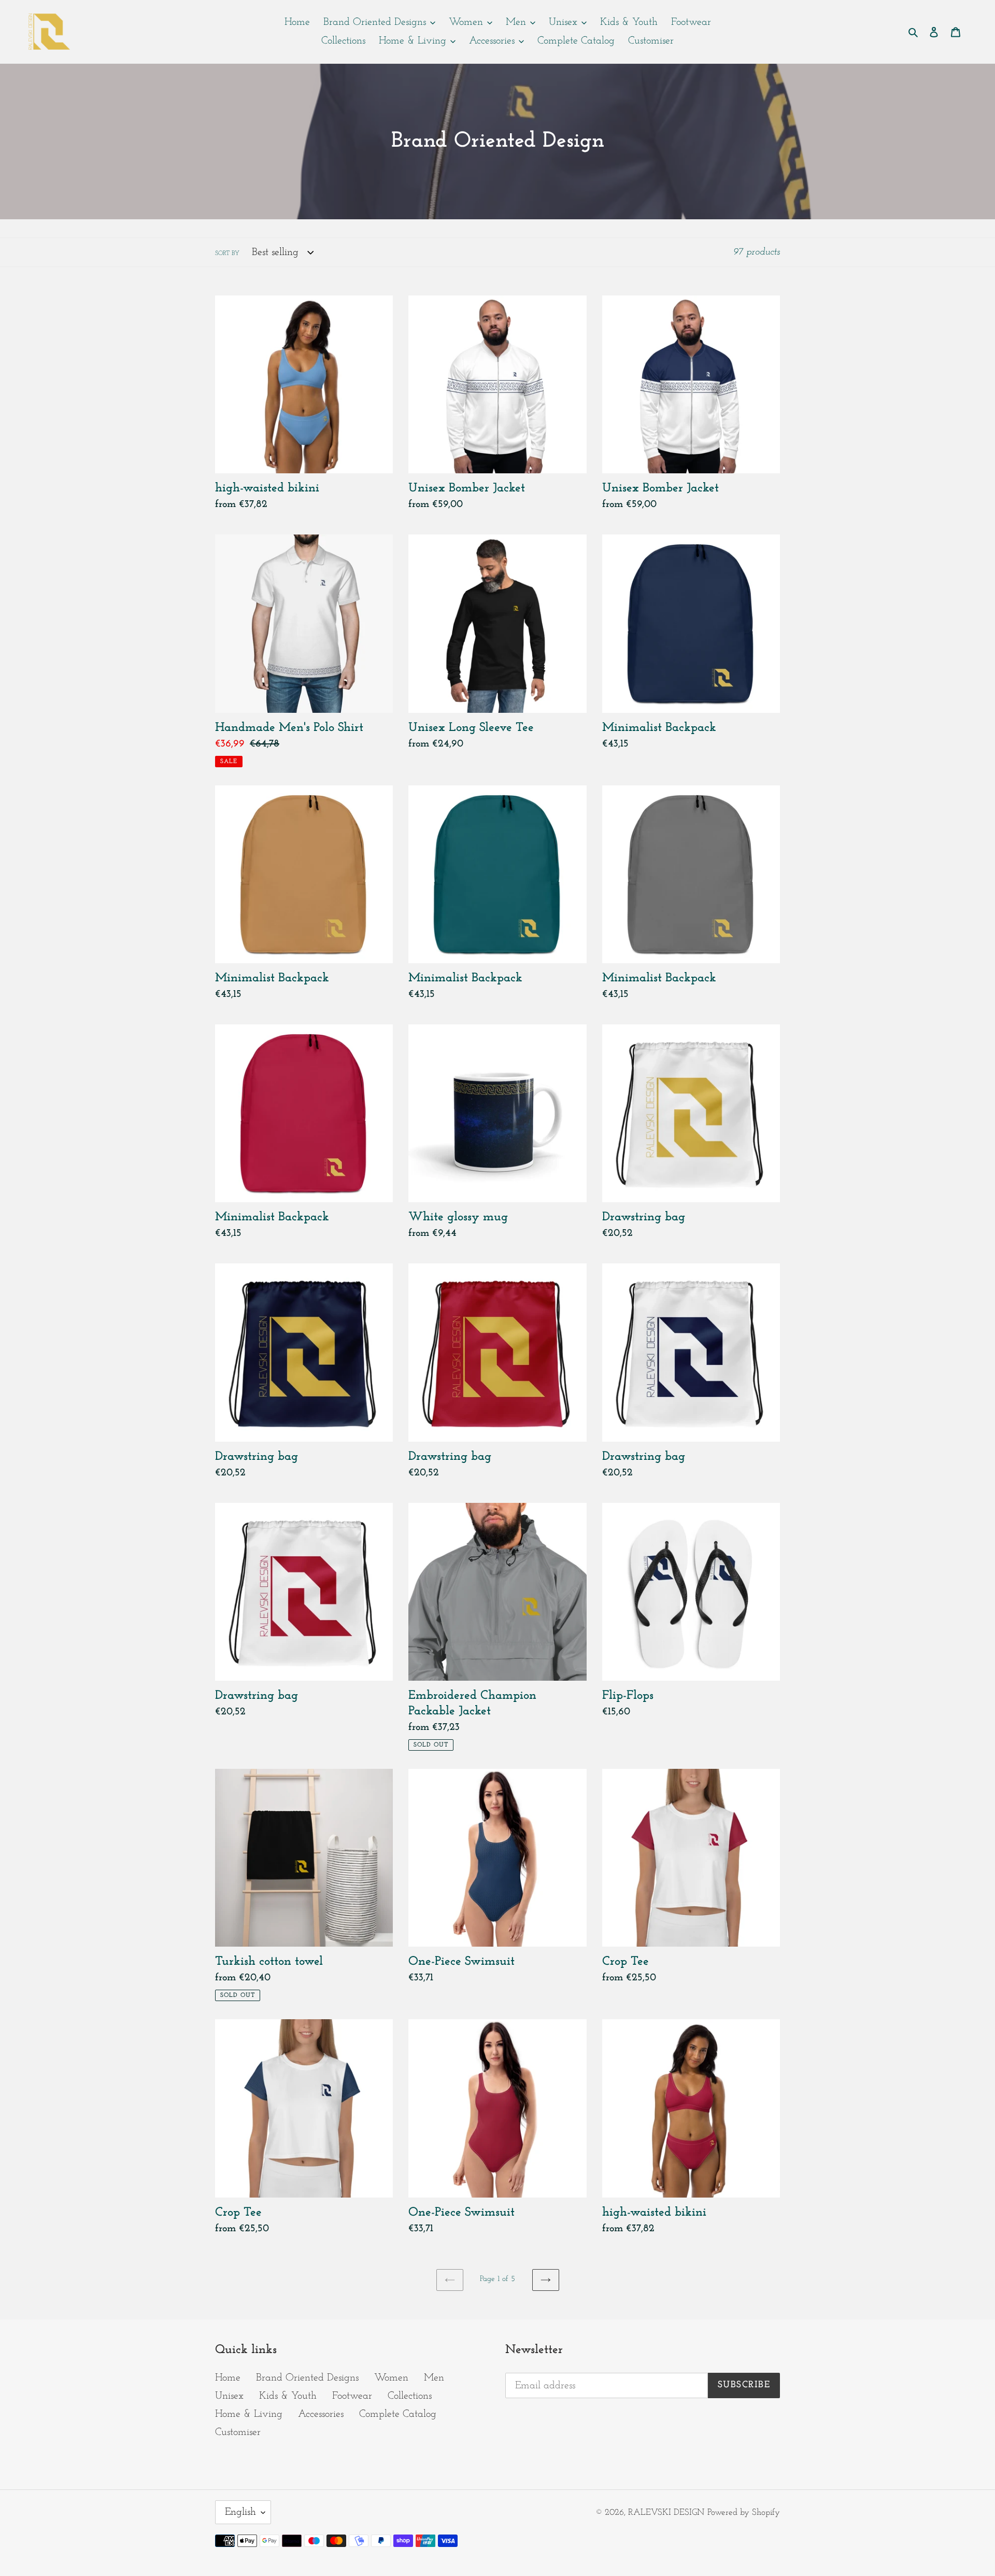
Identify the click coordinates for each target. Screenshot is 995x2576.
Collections (410, 2396)
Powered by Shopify (744, 2512)
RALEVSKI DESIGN (666, 2512)
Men (434, 2378)
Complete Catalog (398, 2414)
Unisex (229, 2396)
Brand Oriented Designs (307, 2378)
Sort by (227, 254)
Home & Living (249, 2414)
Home (228, 2378)
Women (391, 2378)
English (240, 2512)
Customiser (238, 2432)
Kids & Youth (288, 2396)
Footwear (352, 2396)
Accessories (321, 2414)
